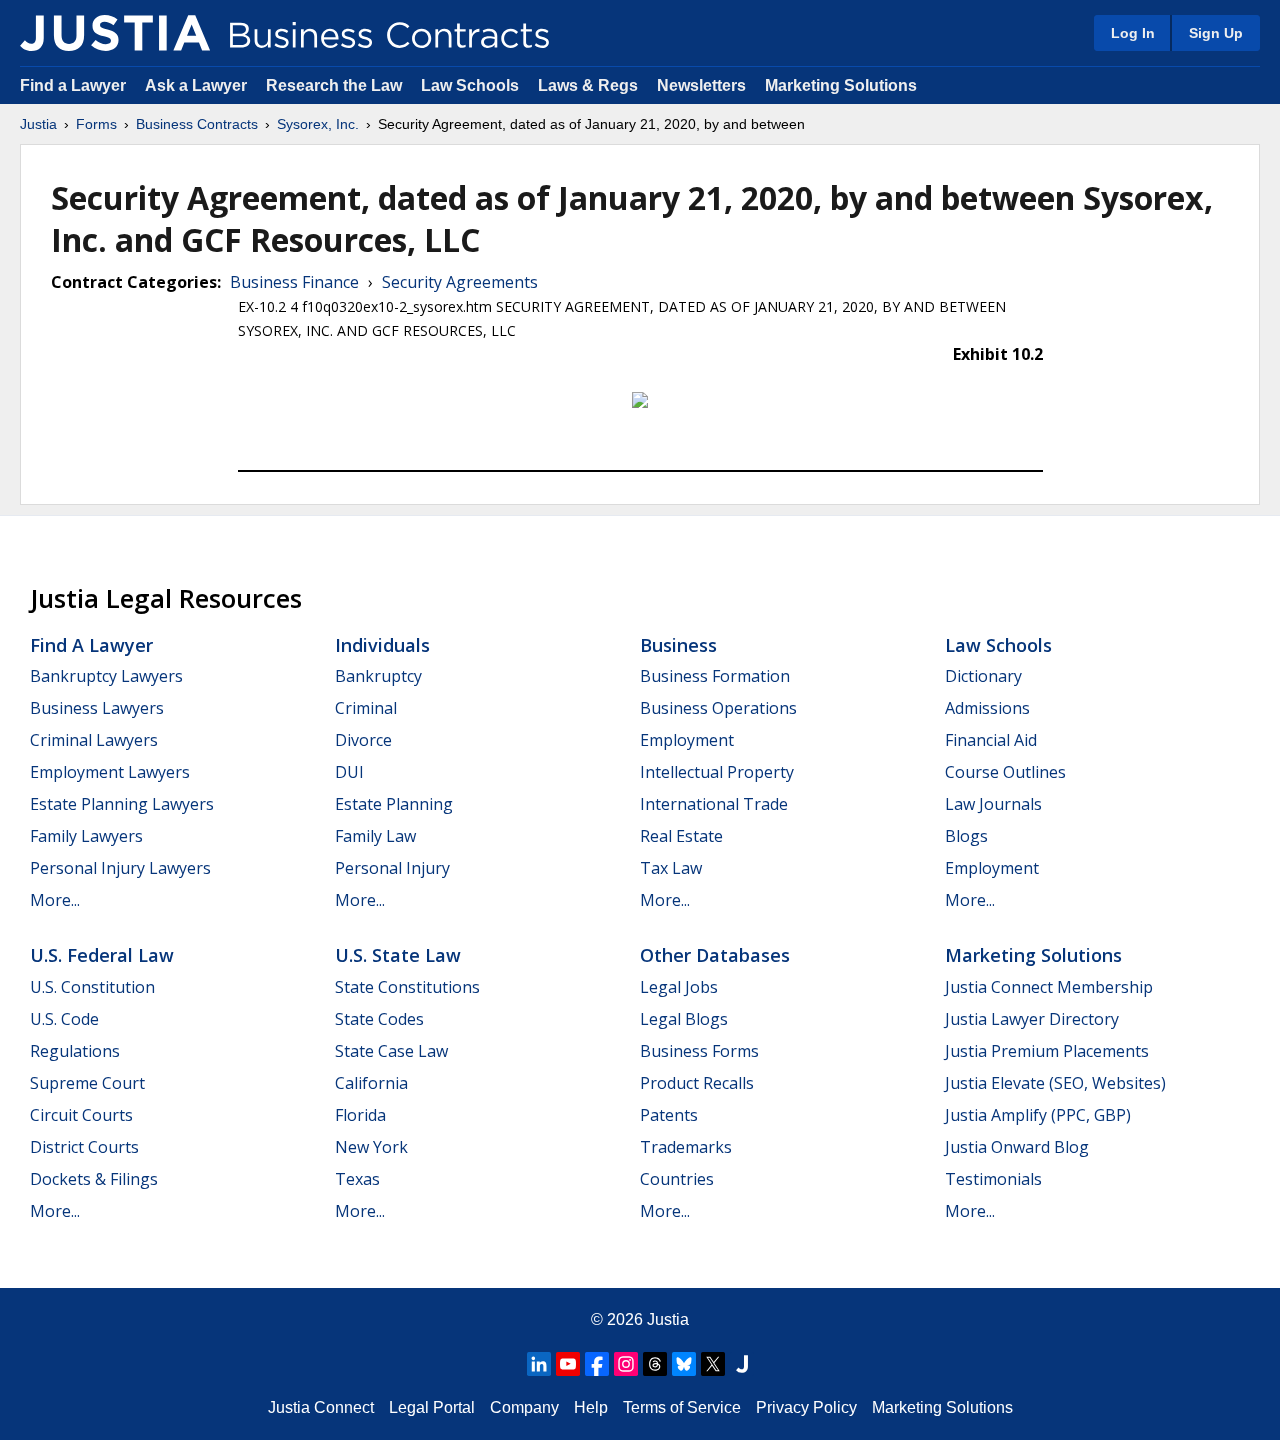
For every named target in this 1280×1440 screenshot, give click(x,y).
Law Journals (993, 804)
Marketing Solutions (841, 85)
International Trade (714, 804)
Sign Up (1216, 33)
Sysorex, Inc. (318, 124)
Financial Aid (991, 740)
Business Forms (699, 1051)
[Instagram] (626, 1364)
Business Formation (715, 676)
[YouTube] (568, 1364)
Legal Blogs (684, 1019)
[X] (713, 1364)
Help (591, 1407)
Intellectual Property (717, 772)
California (371, 1083)
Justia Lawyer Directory (1032, 1019)
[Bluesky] (684, 1364)
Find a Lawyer (73, 85)
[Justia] (115, 33)
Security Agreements (460, 282)
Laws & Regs (588, 85)
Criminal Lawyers (94, 740)
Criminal (366, 708)
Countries (677, 1179)
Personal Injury (392, 868)
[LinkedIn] (539, 1364)
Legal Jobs (679, 987)
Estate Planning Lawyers (122, 804)
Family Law (375, 836)
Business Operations (718, 708)
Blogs (966, 836)
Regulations (75, 1051)
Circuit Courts (81, 1115)
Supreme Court (87, 1083)
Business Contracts (197, 124)
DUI (349, 772)
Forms (96, 124)
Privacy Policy (806, 1407)
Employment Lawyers (110, 772)
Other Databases (715, 955)
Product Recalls (697, 1083)
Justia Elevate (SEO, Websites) (1055, 1083)
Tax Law (671, 868)
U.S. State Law (398, 955)
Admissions (987, 708)
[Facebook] (597, 1364)
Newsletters (701, 85)
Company (524, 1407)
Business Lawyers (97, 708)
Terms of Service (682, 1407)
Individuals (382, 645)
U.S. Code (64, 1019)
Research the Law (334, 85)
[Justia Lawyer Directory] (742, 1364)
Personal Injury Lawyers (120, 868)
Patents (669, 1115)
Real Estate (681, 836)
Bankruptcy (378, 676)
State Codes (379, 1019)
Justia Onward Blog (1017, 1147)
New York (371, 1147)
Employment (687, 740)
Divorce (363, 740)
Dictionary (983, 676)
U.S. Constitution (92, 987)
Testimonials (993, 1179)
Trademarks (686, 1147)
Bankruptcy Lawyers (106, 676)
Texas (357, 1179)
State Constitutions (407, 987)
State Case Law (391, 1051)
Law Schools (470, 85)
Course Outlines (1005, 772)
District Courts (84, 1147)
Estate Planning (394, 804)
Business (678, 645)
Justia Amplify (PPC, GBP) (1038, 1115)
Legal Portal (432, 1407)
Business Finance (294, 282)
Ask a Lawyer (198, 85)
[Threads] (655, 1364)
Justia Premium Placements (1047, 1051)
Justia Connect (321, 1407)
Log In (1133, 33)
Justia (38, 124)
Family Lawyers (86, 836)
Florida (360, 1115)
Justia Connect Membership (1049, 987)
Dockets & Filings (94, 1179)
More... (55, 900)
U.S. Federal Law (102, 955)
